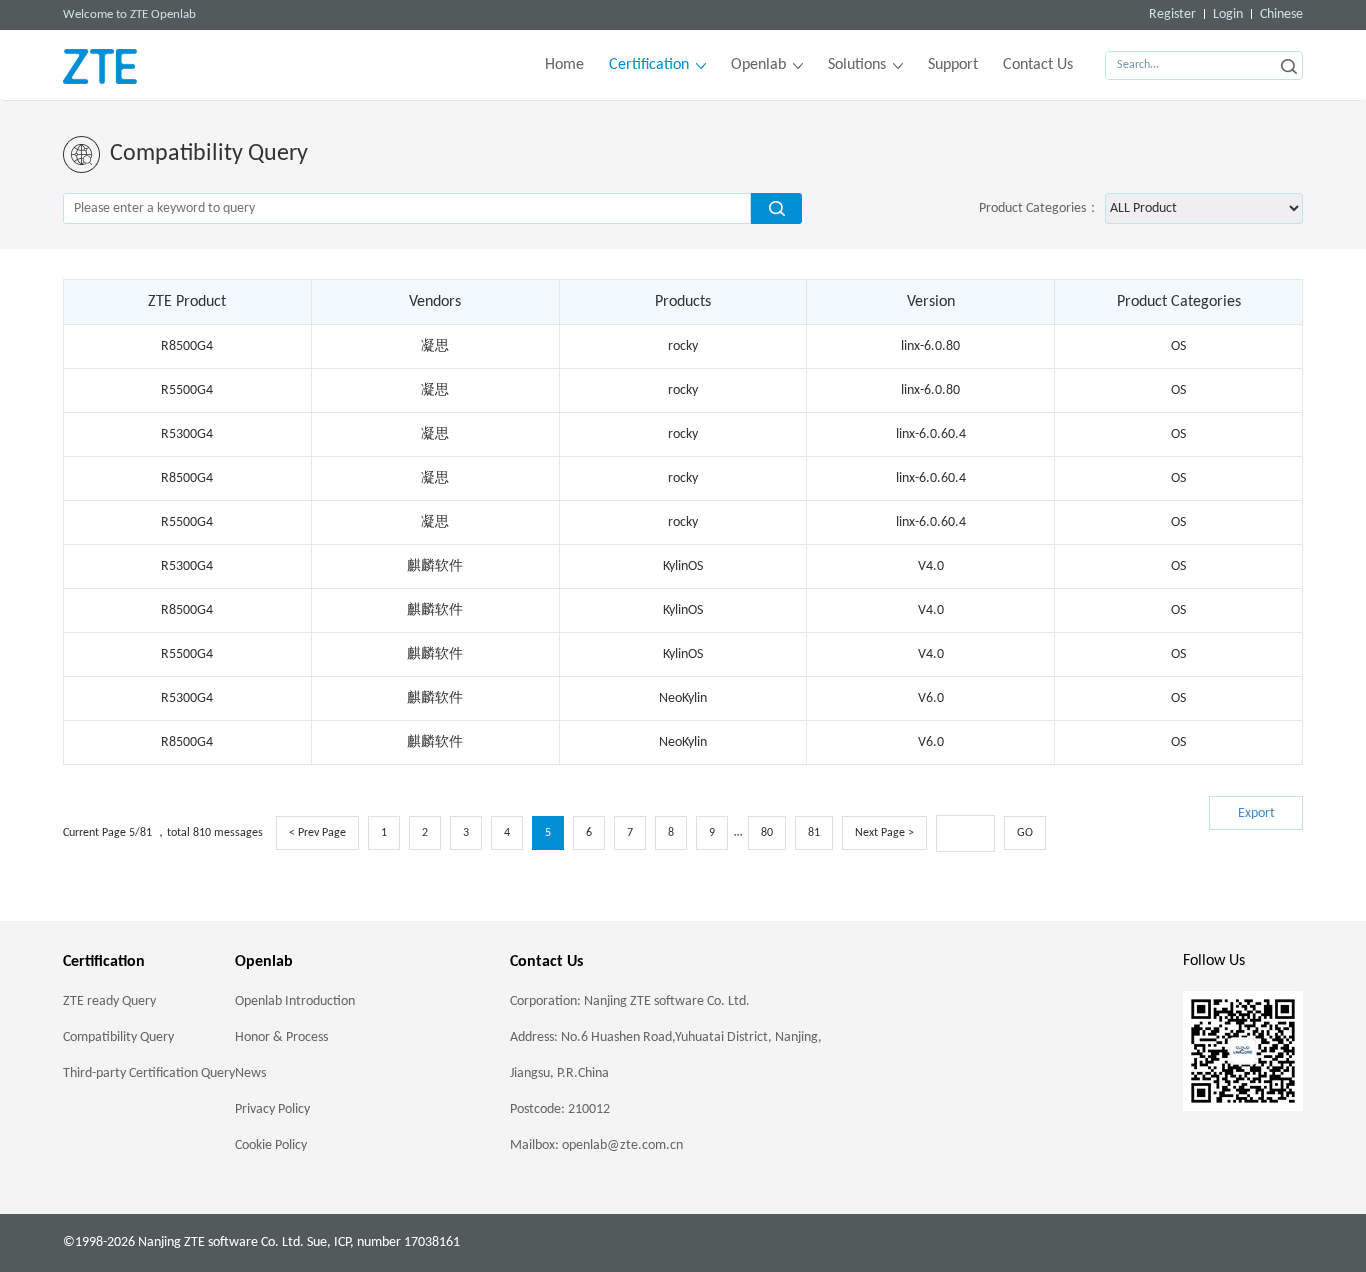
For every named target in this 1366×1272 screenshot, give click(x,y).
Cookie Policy (271, 1145)
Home (564, 65)
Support (953, 65)
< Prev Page (317, 833)
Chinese (1281, 14)
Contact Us (1038, 65)
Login (1228, 14)
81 (814, 833)
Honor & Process (281, 1037)
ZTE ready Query (109, 1001)
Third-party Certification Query (149, 1073)
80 (767, 833)
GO (1025, 833)
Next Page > (884, 833)
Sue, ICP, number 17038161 (383, 1242)
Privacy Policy (272, 1109)
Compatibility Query (118, 1037)
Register (1172, 14)
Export (1256, 813)
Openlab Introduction (295, 1001)
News (250, 1073)
